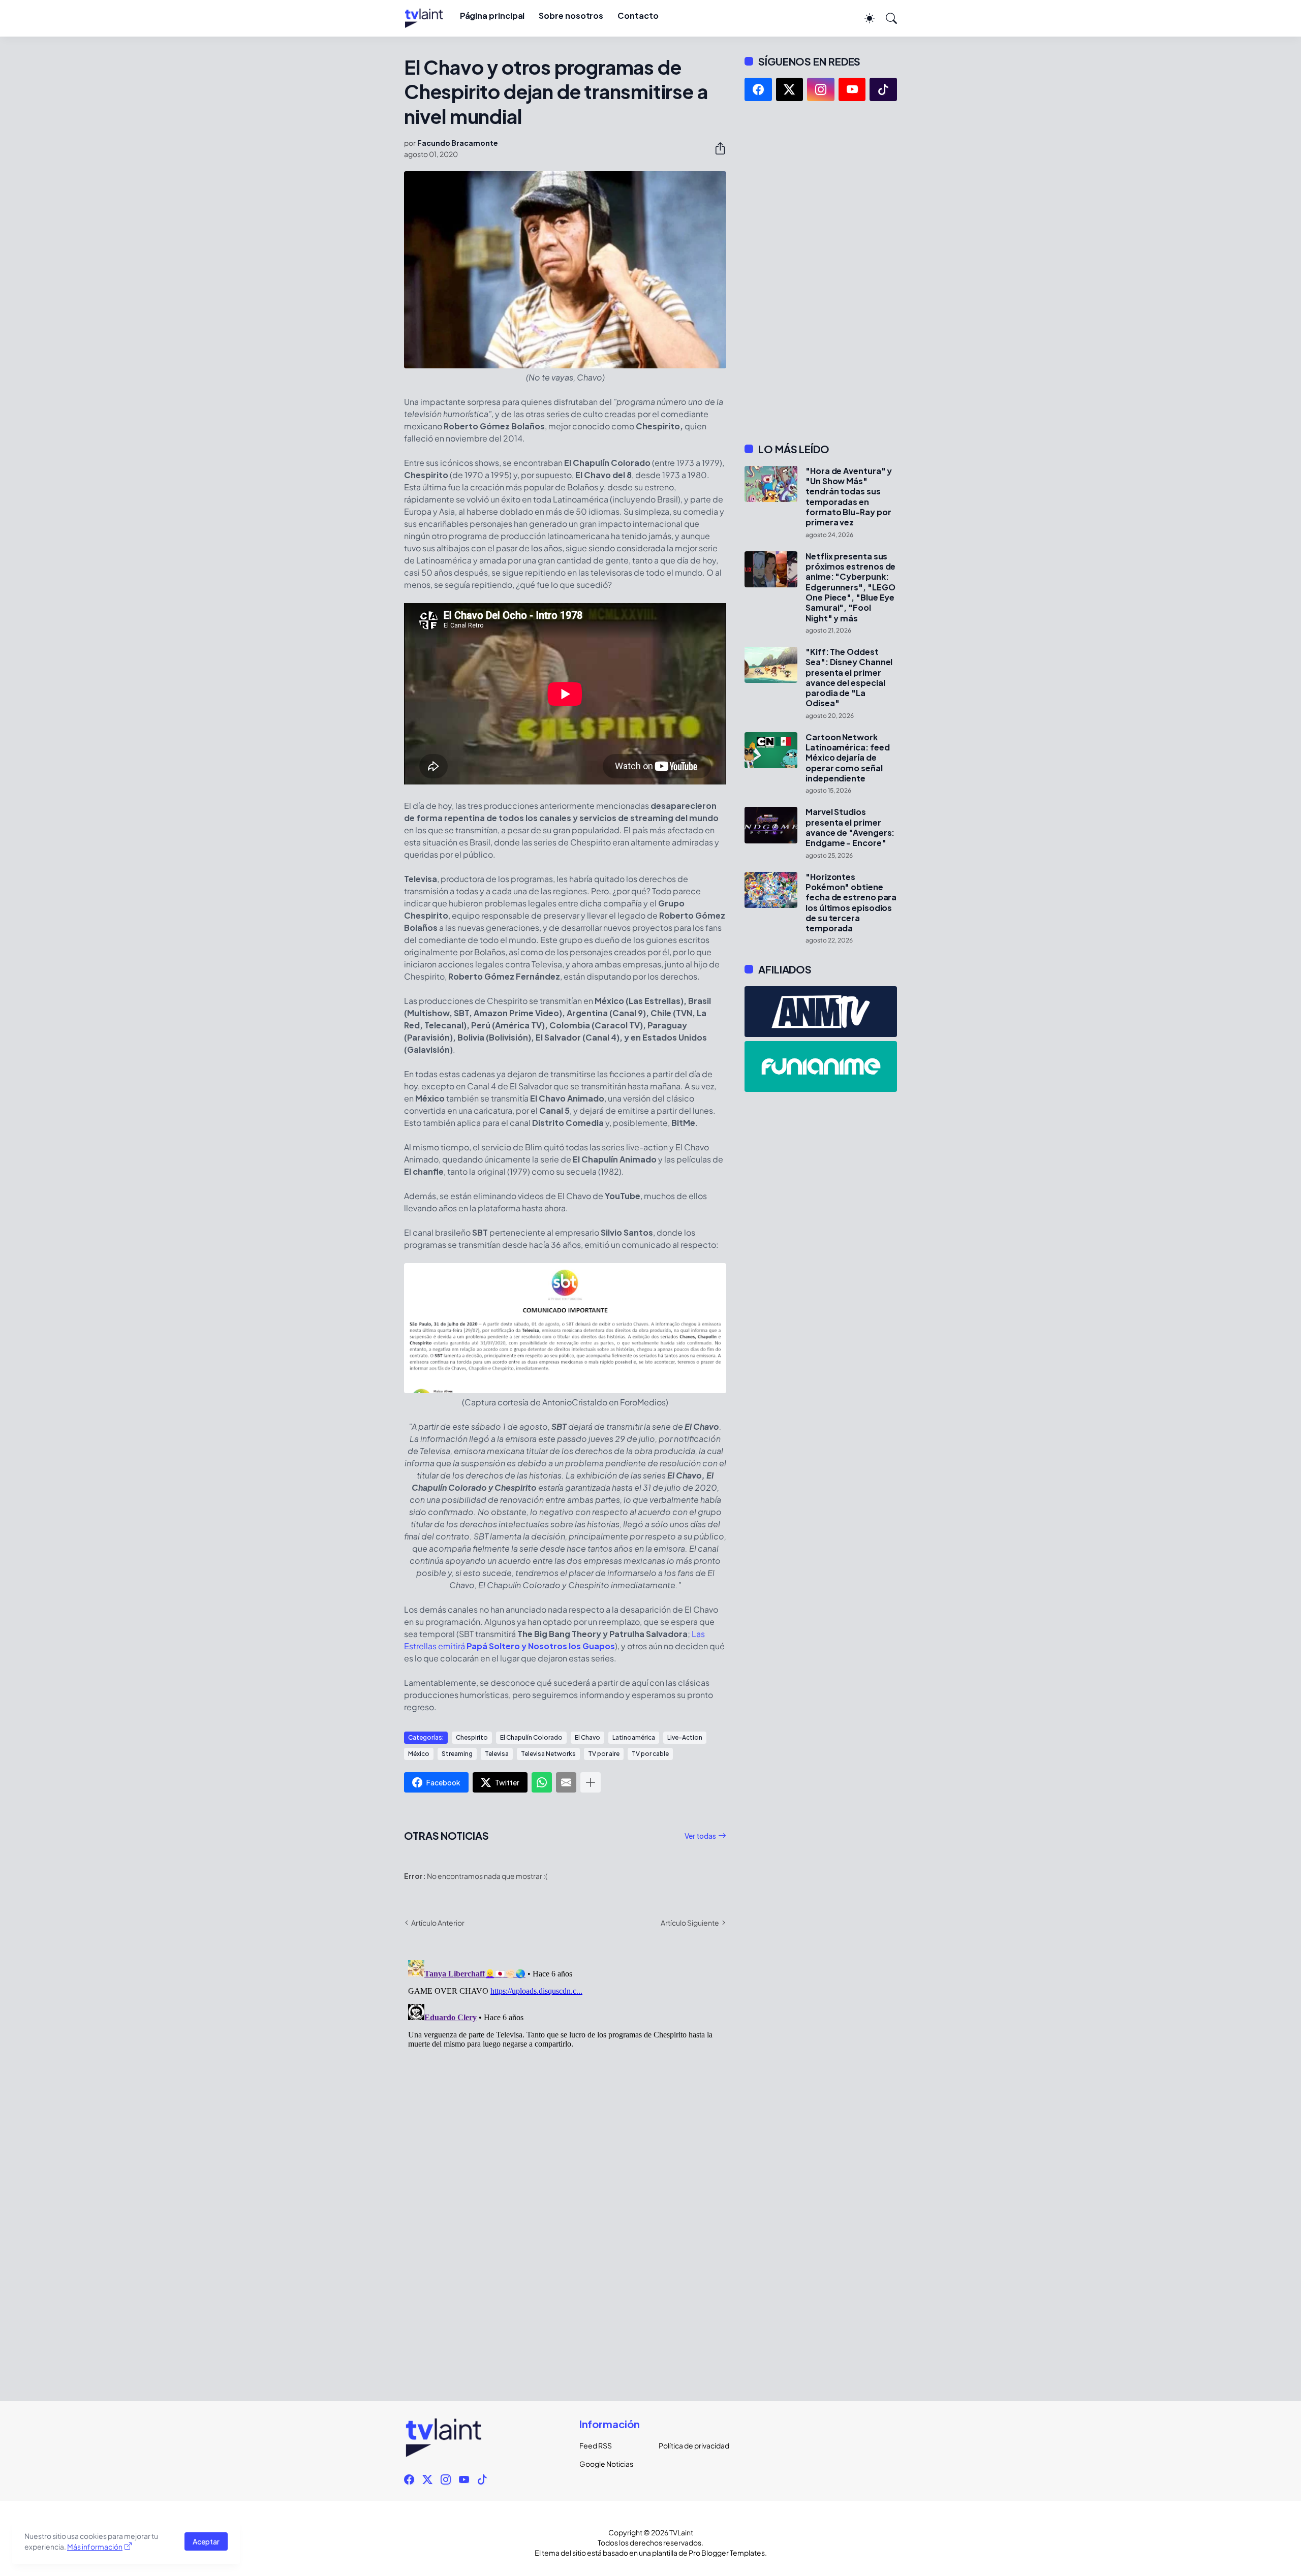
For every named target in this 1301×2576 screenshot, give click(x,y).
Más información (95, 2547)
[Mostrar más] (591, 1782)
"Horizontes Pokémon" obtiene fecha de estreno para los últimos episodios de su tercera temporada (851, 903)
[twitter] (790, 89)
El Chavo (587, 1737)
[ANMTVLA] (821, 1012)
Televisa (497, 1754)
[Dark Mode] (864, 18)
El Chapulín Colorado (531, 1737)
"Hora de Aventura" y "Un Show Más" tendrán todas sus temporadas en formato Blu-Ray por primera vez (849, 497)
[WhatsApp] (542, 1782)
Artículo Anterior (438, 1923)
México (419, 1754)
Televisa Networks (548, 1754)
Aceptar (206, 2541)
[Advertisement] (821, 272)
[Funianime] (821, 1066)
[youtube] (852, 89)
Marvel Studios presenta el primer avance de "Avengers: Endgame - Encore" (850, 827)
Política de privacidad (690, 2445)
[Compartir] (716, 148)
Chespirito (472, 1737)
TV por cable (650, 1754)
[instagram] (821, 89)
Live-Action (685, 1737)
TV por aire (604, 1754)
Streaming (457, 1754)
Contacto (638, 15)
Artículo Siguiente (690, 1923)
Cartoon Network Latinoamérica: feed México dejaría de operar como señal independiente (847, 758)
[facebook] (758, 89)
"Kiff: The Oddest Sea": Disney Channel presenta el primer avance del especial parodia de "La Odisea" (849, 678)
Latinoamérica (634, 1737)
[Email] (566, 1782)
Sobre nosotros (571, 15)
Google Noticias (606, 2464)
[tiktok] (883, 89)
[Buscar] (887, 18)
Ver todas (700, 1836)
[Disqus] (565, 2083)
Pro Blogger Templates (727, 2553)
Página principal (492, 15)
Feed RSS (596, 2445)
